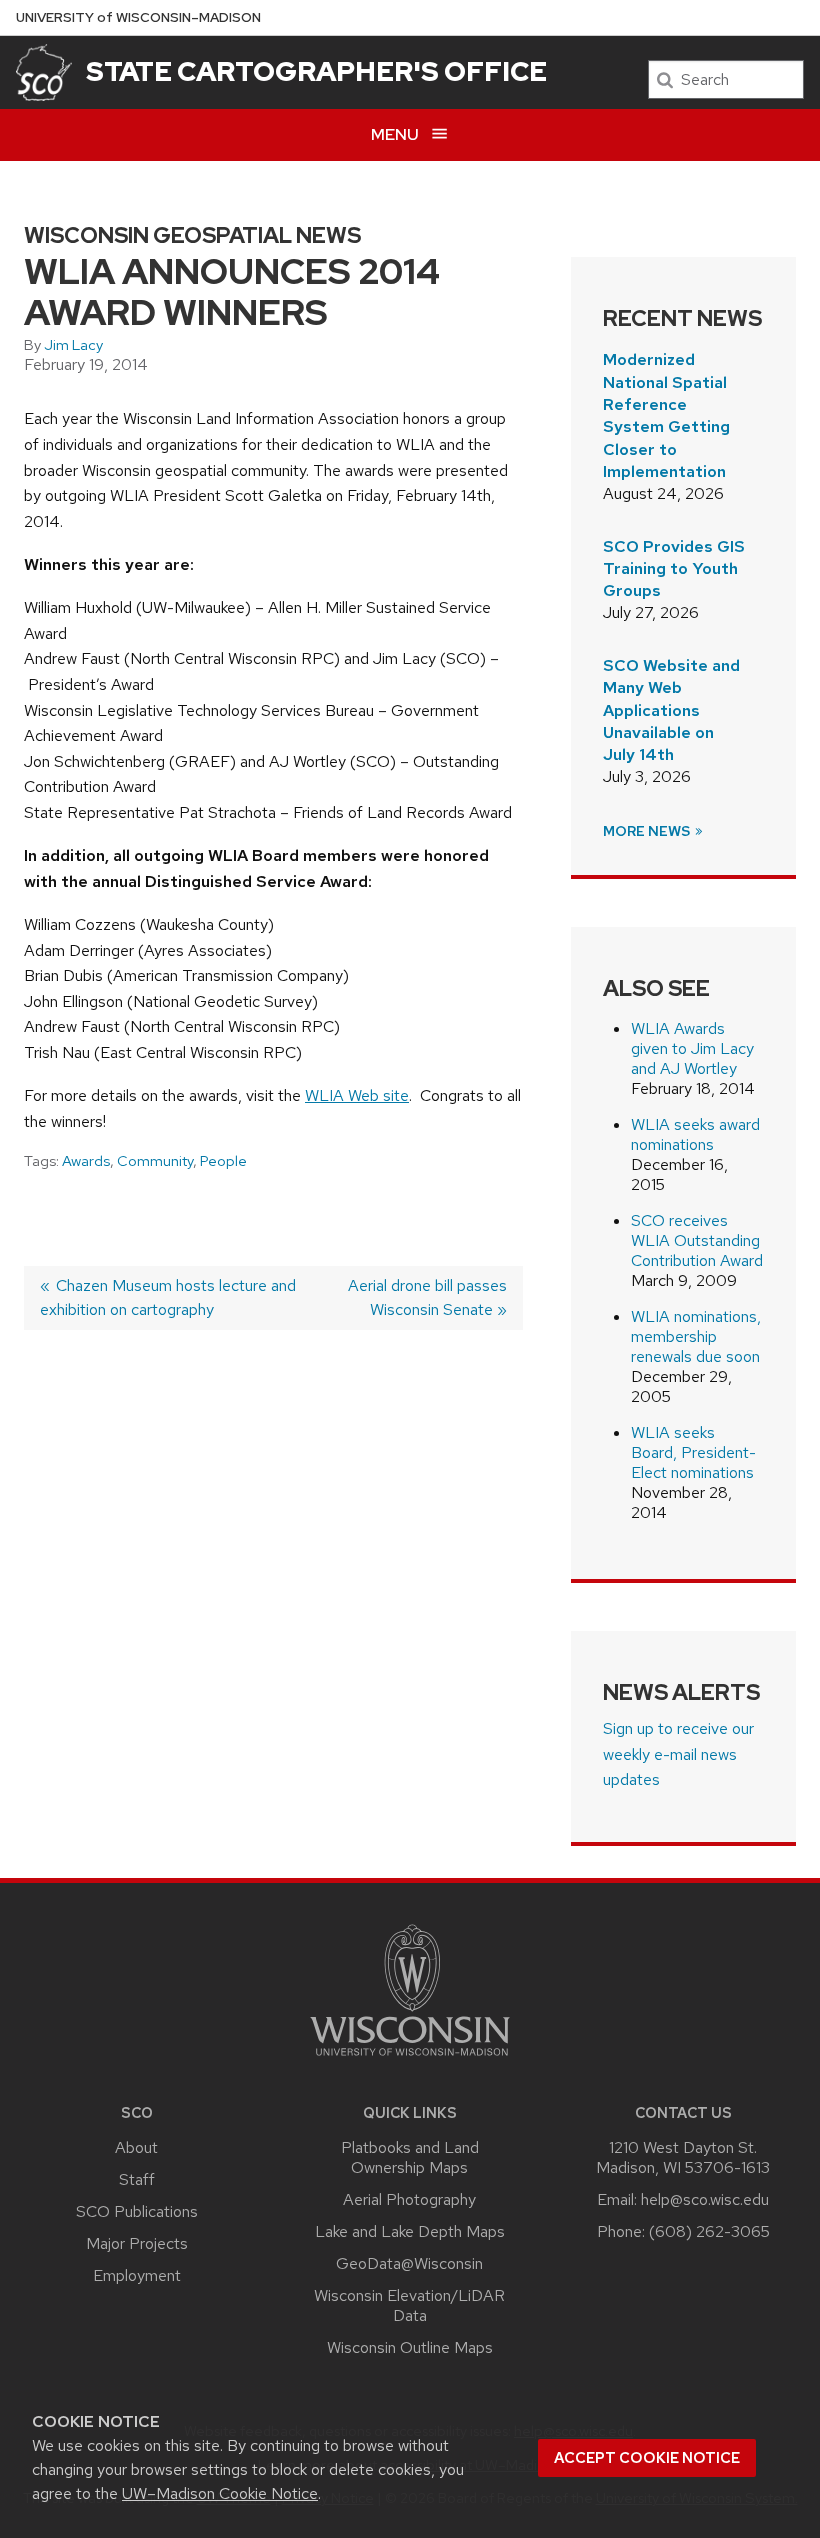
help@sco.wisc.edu (705, 2199)
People (223, 1161)
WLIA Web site (357, 1095)
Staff (137, 2179)
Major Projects (137, 2243)
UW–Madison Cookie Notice (220, 2493)
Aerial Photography (409, 2199)
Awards (86, 1161)
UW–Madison (138, 17)
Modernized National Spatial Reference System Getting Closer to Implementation (666, 415)
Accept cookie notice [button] (647, 2458)
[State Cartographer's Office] (44, 72)
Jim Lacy (73, 345)
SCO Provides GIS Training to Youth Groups (674, 569)
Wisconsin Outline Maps (410, 2347)
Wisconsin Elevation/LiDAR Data (409, 2305)
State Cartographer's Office (316, 71)
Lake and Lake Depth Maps (410, 2231)
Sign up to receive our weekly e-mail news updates (678, 1754)
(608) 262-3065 (709, 2231)
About (136, 2147)
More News (648, 831)
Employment (137, 2275)
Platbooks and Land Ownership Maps (410, 2157)
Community (155, 1161)
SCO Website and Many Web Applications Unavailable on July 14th (671, 710)
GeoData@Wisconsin (409, 2263)
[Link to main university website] (410, 2059)
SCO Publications (137, 2211)
